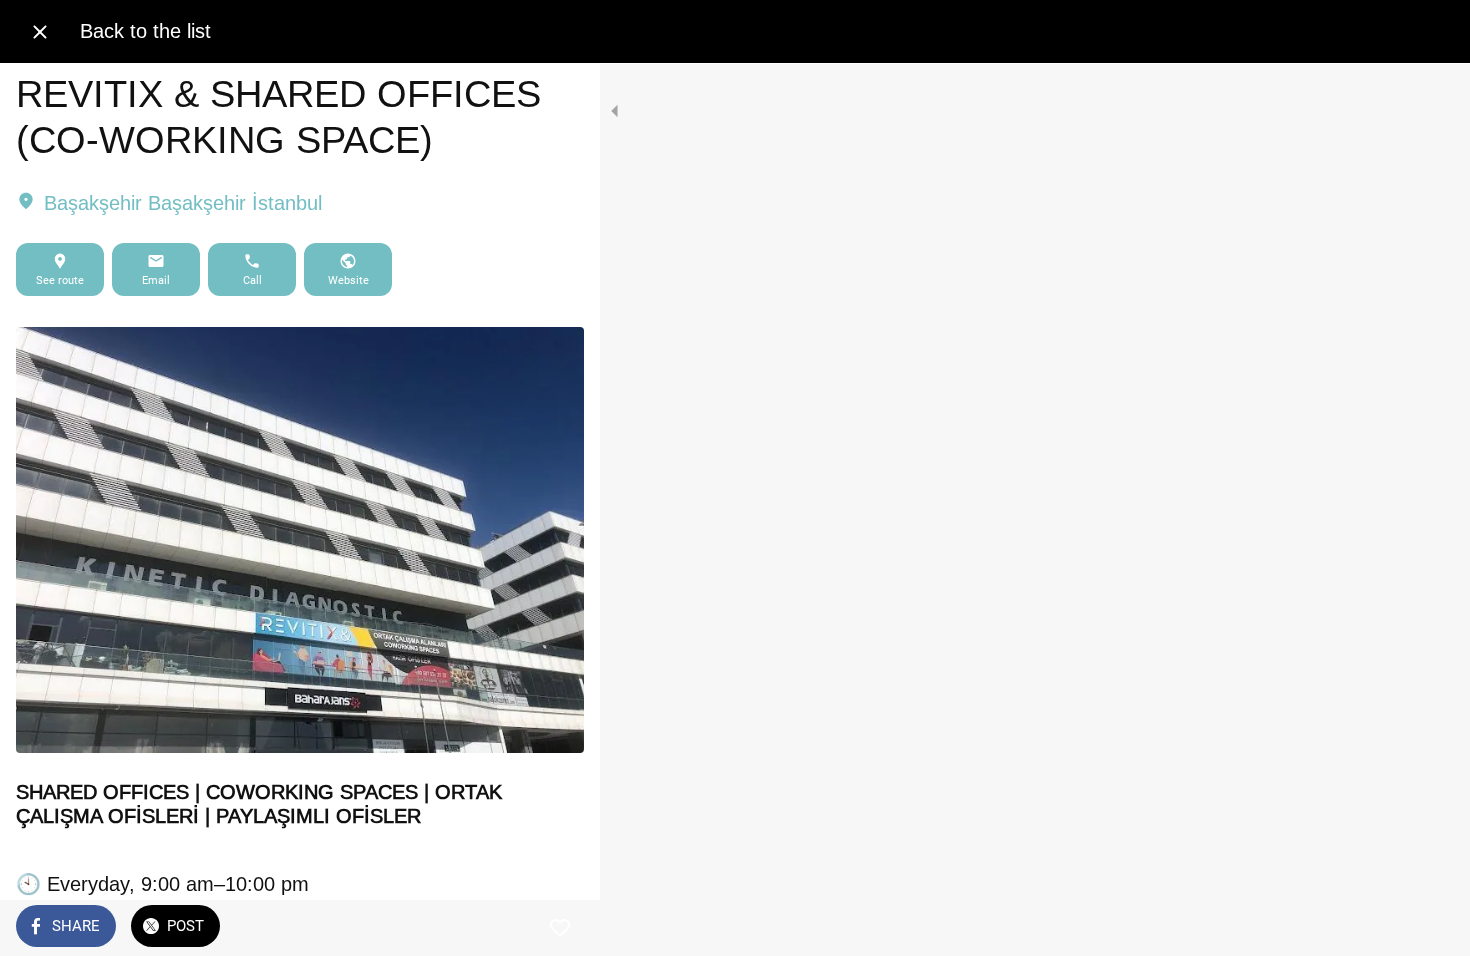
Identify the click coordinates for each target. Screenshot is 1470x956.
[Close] (40, 32)
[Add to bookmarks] (560, 928)
